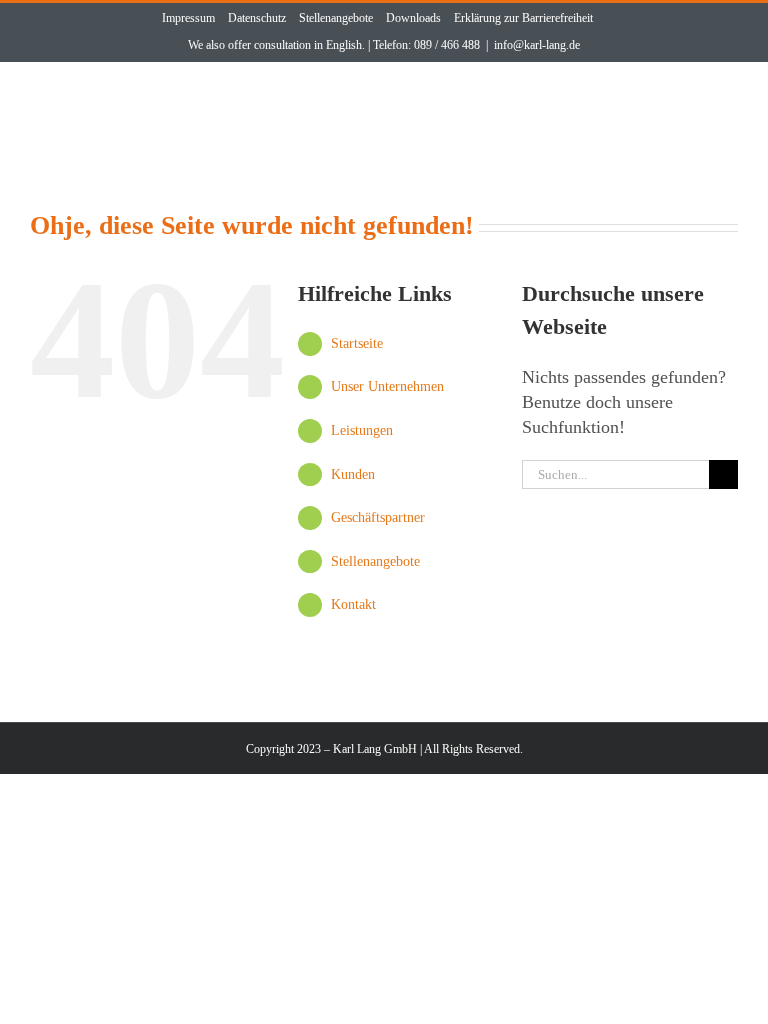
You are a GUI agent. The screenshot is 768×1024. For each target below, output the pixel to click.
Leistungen (362, 430)
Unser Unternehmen (387, 386)
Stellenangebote (375, 561)
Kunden (353, 474)
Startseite (357, 343)
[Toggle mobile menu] (723, 100)
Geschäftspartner (378, 517)
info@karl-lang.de (537, 45)
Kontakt (353, 604)
